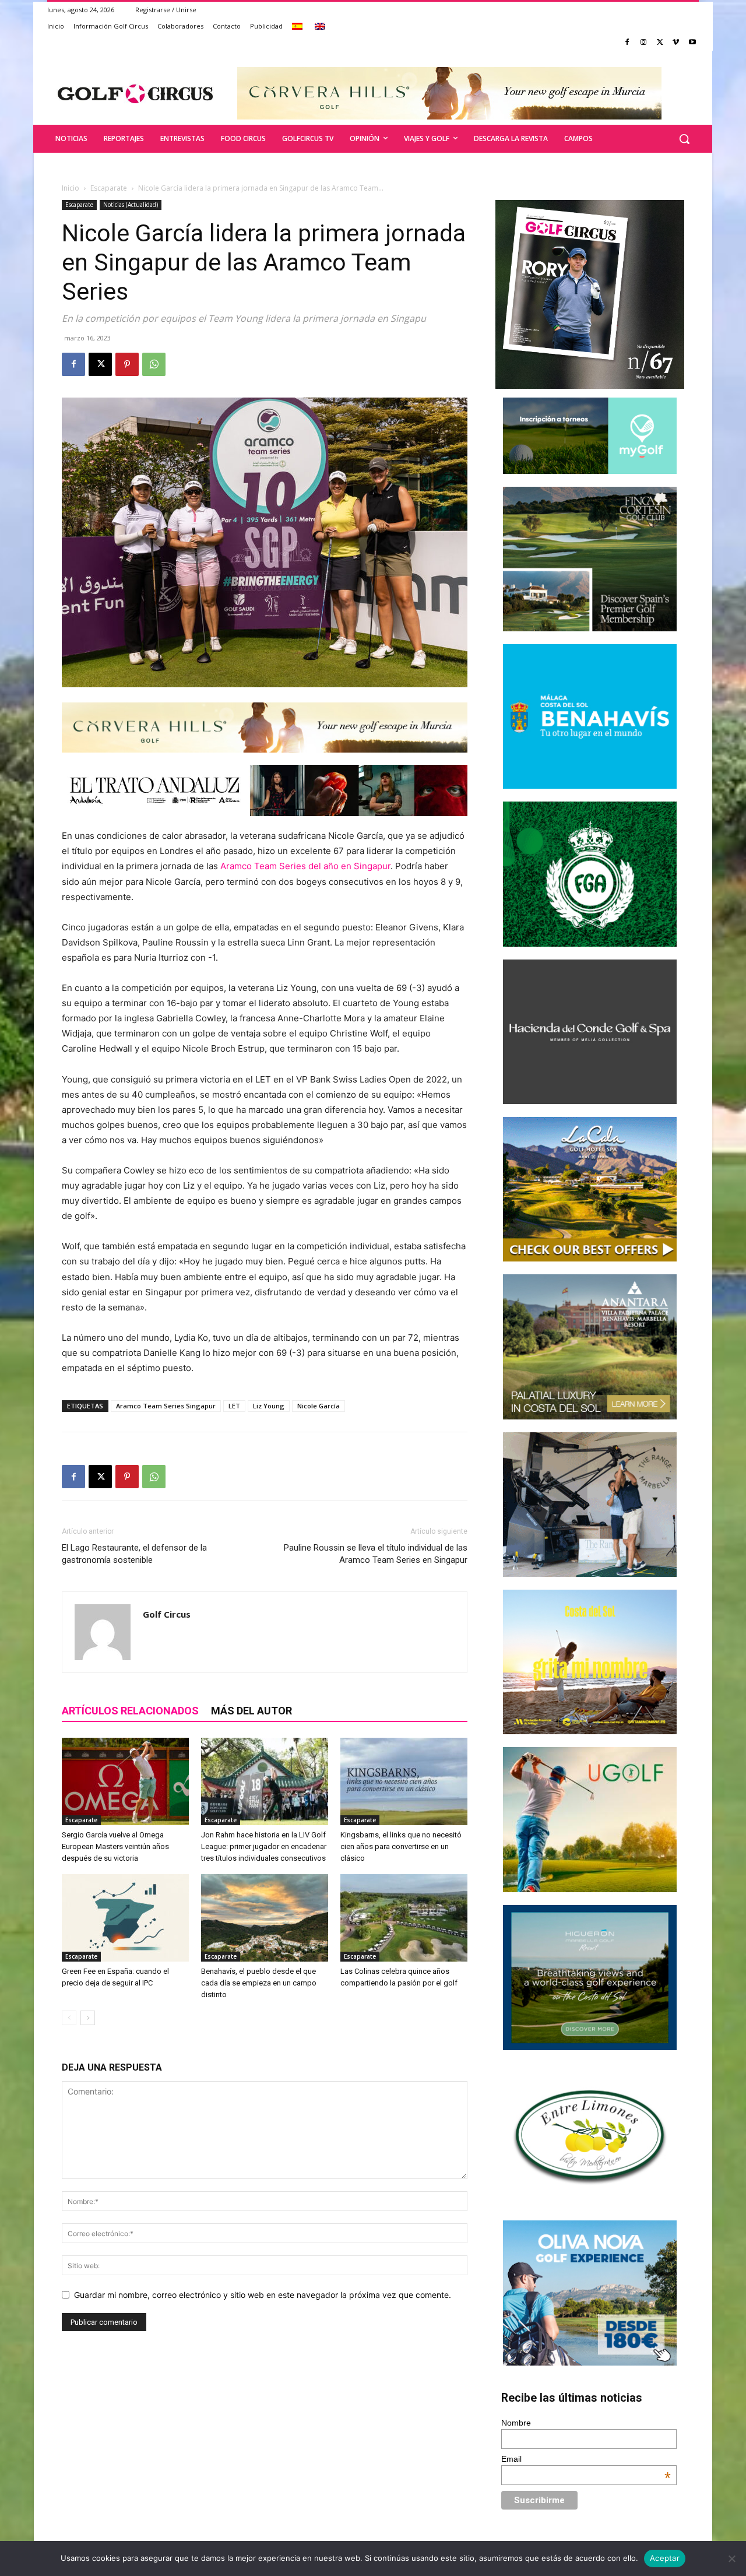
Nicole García (319, 1406)
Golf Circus (167, 1614)
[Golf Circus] (135, 93)
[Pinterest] (127, 364)
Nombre (516, 2423)
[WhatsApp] (154, 364)
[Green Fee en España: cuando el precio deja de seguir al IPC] (125, 1918)
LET (234, 1406)
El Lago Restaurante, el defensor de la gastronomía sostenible (134, 1554)
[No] (731, 2559)
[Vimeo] (676, 43)
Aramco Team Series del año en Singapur (305, 866)
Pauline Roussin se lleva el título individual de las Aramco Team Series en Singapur (376, 1554)
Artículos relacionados (130, 1711)
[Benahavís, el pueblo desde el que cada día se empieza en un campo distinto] (265, 1918)
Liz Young (269, 1406)
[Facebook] (627, 43)
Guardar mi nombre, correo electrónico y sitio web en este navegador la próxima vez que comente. (263, 2295)
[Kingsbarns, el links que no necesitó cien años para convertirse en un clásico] (404, 1781)
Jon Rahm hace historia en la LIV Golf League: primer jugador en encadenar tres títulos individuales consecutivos (264, 1846)
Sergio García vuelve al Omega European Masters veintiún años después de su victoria (115, 1846)
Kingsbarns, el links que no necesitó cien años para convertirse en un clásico (401, 1846)
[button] (684, 139)
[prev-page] (69, 2018)
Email (586, 2459)
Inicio (71, 188)
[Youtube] (692, 43)
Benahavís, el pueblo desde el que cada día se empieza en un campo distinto (259, 1983)
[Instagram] (644, 43)
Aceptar (665, 2558)
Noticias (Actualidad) (131, 205)
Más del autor (251, 1711)
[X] (660, 43)
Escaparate (109, 188)
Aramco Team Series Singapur (166, 1406)
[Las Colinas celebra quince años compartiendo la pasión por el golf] (404, 1918)
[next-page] (88, 2018)
